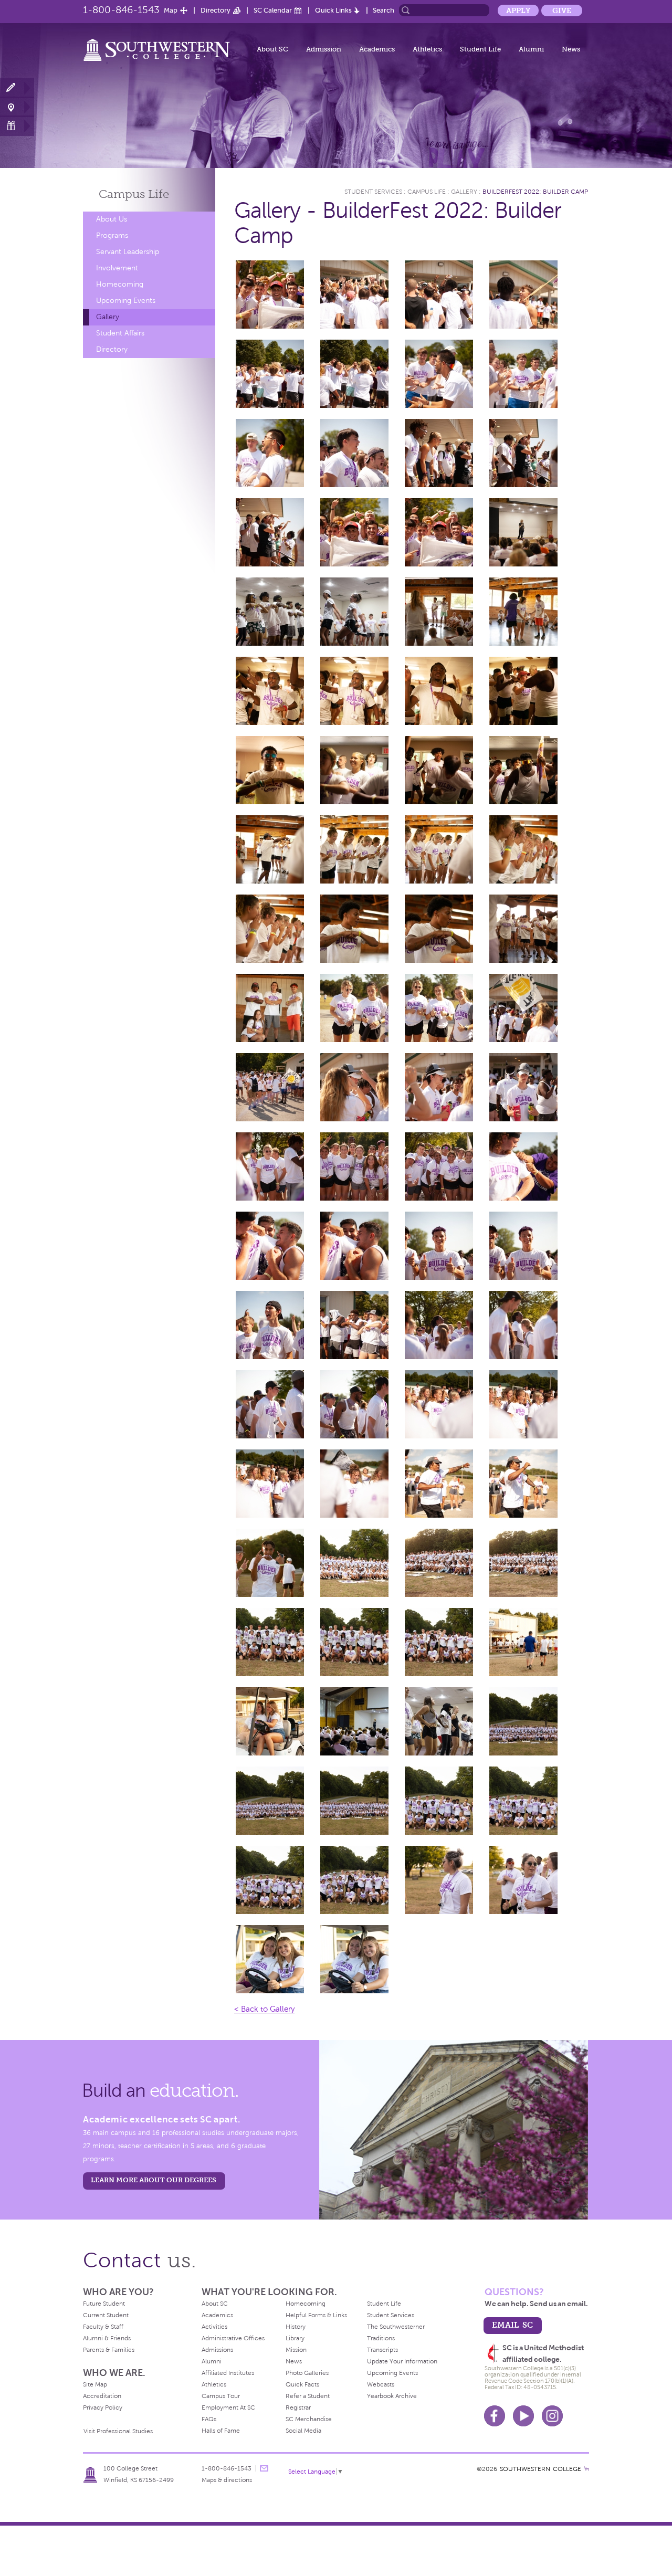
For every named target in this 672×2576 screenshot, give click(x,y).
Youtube (523, 2416)
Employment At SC (228, 2407)
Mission (296, 2350)
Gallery (108, 317)
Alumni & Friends (107, 2338)
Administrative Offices (233, 2338)
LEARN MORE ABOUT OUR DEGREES (154, 2180)
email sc (512, 2325)
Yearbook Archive (392, 2396)
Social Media (303, 2431)
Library (295, 2338)
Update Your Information (402, 2361)
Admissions (217, 2350)
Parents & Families (109, 2350)
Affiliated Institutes (228, 2373)
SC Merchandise (309, 2419)
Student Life (480, 49)
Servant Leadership (128, 252)
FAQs (209, 2419)
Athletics (427, 49)
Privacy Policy (103, 2407)
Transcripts (382, 2350)
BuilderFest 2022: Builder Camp (535, 192)
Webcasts (381, 2384)
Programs (112, 235)
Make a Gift (17, 126)
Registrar (298, 2407)
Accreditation (102, 2396)
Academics (377, 49)
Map (171, 10)
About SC (272, 49)
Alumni (531, 49)
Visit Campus (17, 107)
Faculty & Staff (103, 2327)
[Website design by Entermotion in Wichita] (586, 2469)
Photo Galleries (307, 2373)
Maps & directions (227, 2480)
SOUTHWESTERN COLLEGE (540, 2469)
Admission (324, 49)
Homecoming (120, 284)
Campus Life (427, 192)
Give (562, 10)
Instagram (552, 2416)
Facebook (495, 2416)
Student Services (373, 192)
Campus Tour (221, 2396)
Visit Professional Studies (118, 2431)
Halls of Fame (221, 2431)
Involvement (117, 268)
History (296, 2327)
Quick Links (333, 10)
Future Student (104, 2304)
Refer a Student (308, 2396)
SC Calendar (273, 10)
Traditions (381, 2338)
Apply (518, 10)
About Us (112, 219)
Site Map (95, 2384)
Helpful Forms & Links (316, 2315)
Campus (134, 194)
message (264, 2468)
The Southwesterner (396, 2327)
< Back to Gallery (264, 2009)
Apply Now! (17, 88)
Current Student (106, 2315)
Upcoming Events (126, 301)
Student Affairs (120, 333)
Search (384, 10)
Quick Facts (302, 2384)
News (571, 49)
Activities (214, 2327)
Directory (216, 10)
